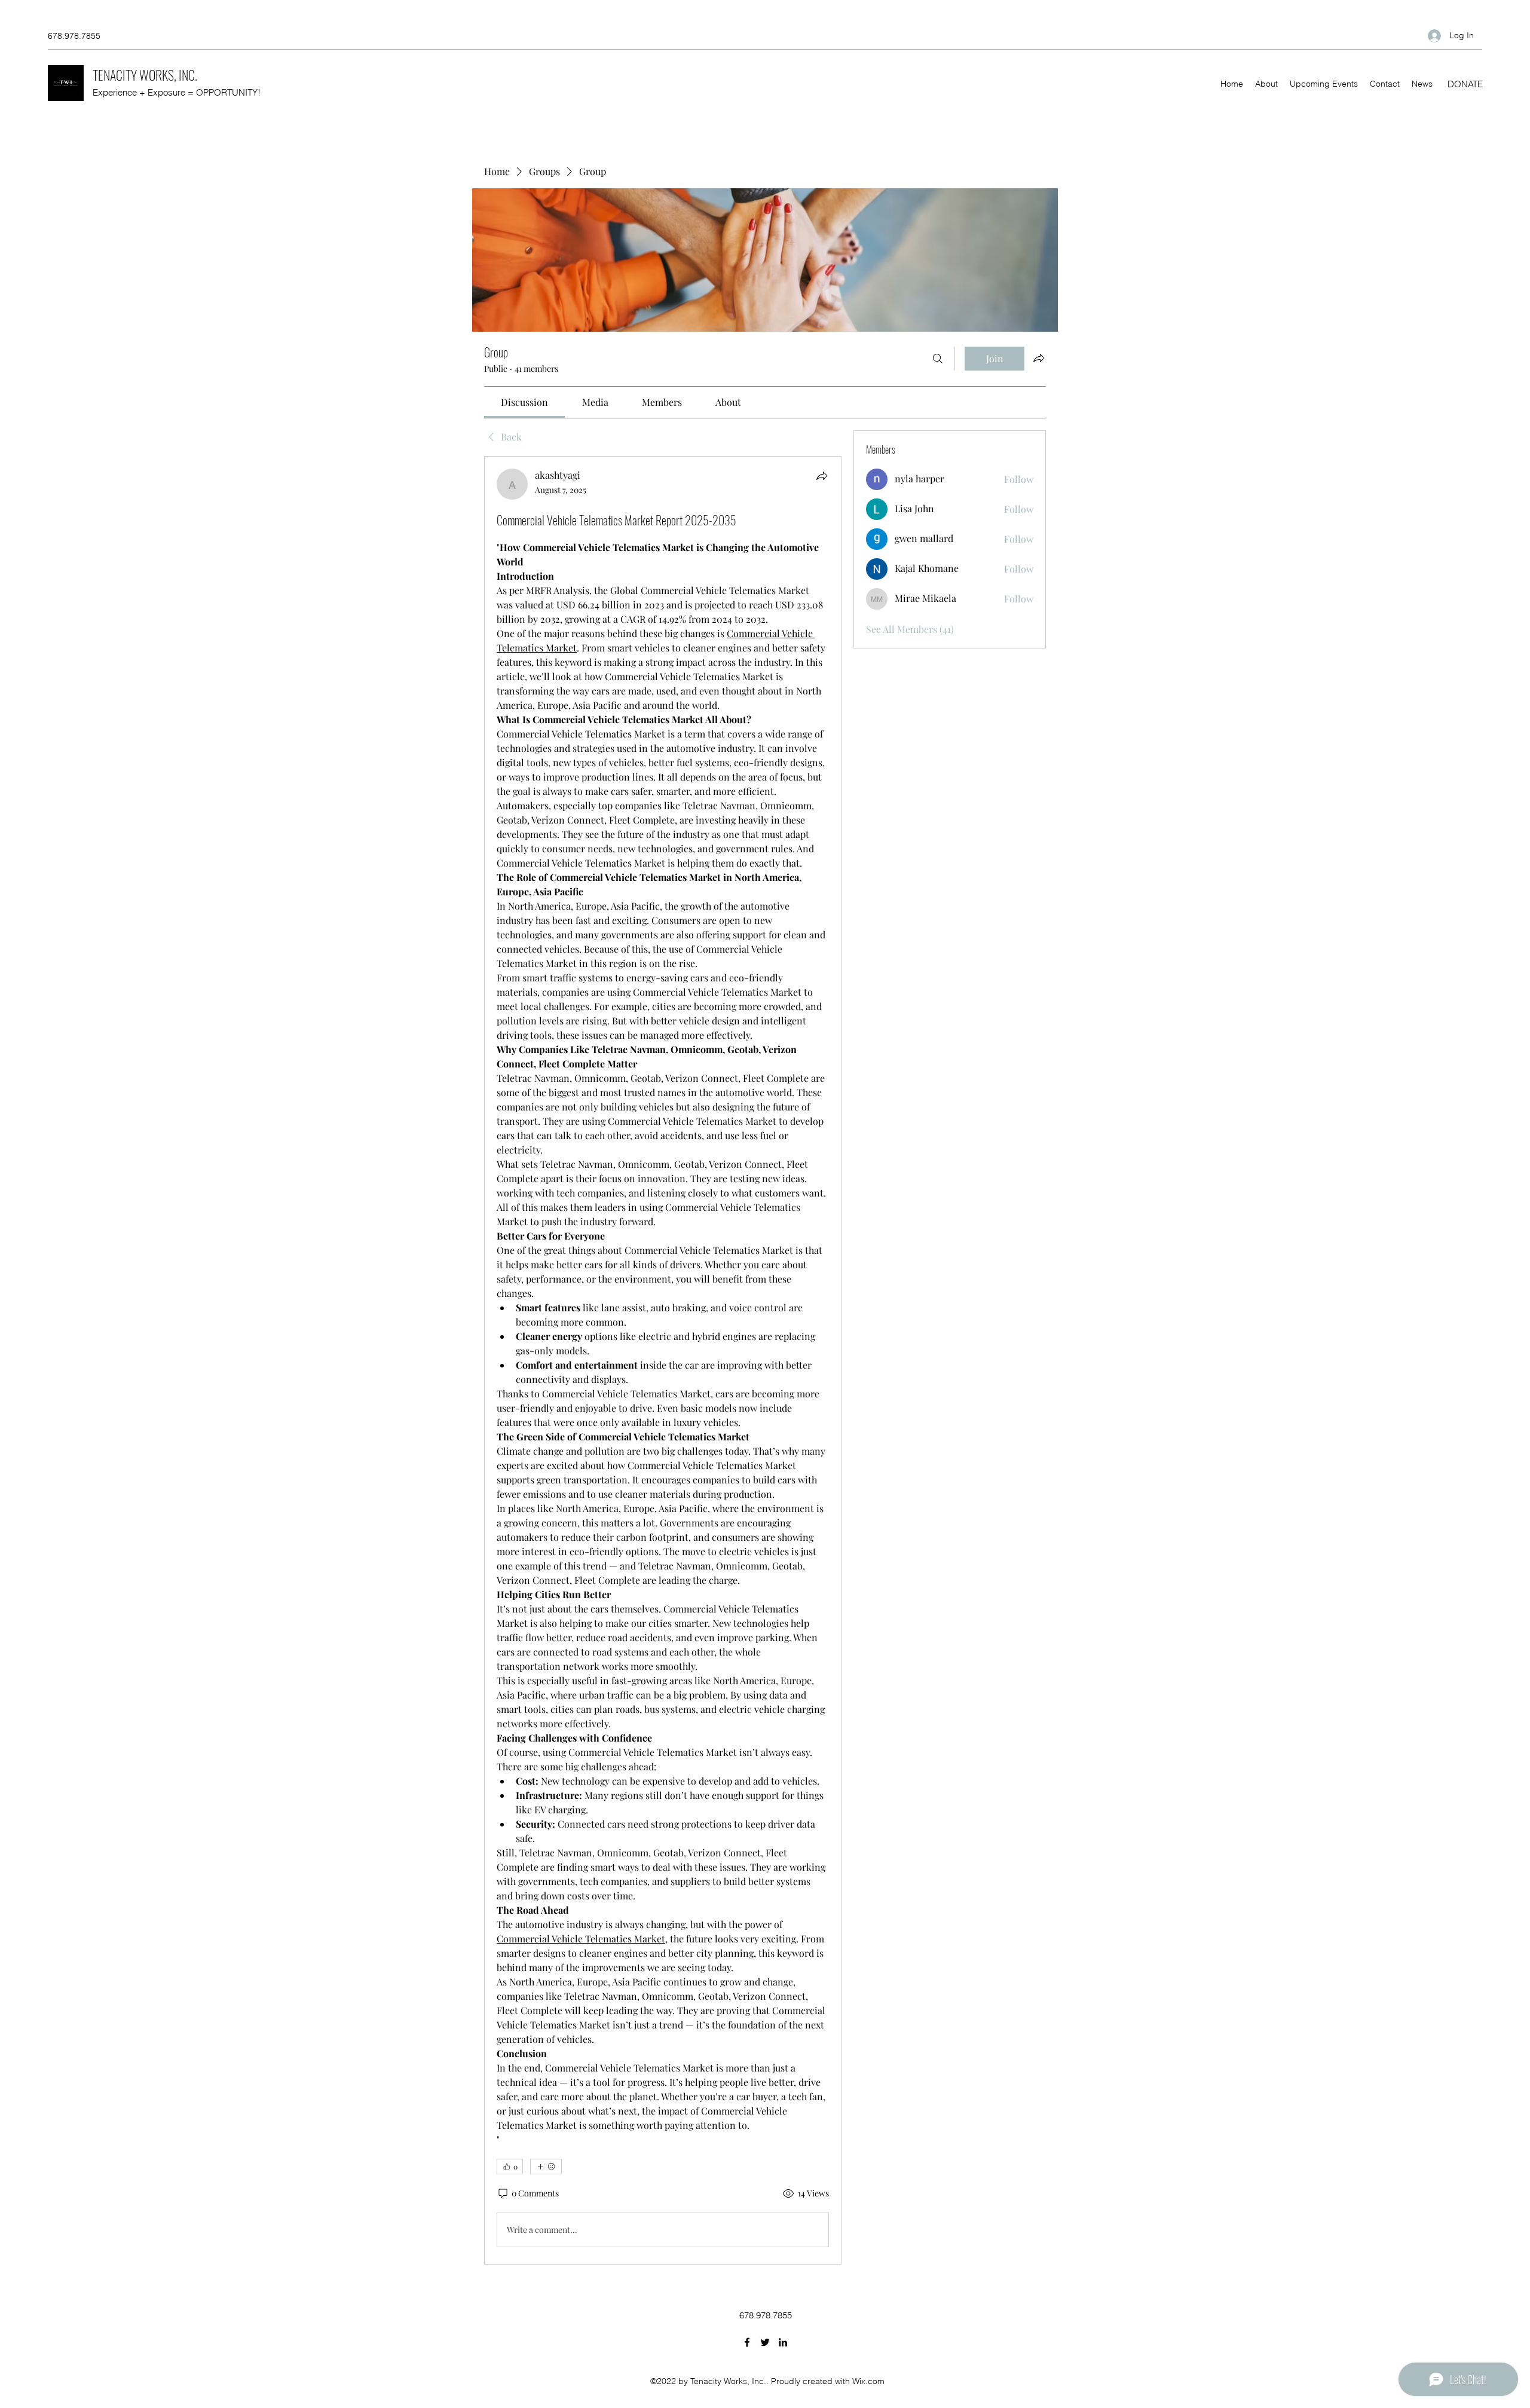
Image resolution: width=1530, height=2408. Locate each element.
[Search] (938, 359)
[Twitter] (765, 2342)
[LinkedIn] (783, 2342)
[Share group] (1039, 358)
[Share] (822, 476)
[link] (524, 402)
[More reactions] (546, 2167)
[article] (663, 1360)
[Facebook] (747, 2342)
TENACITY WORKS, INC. (145, 75)
